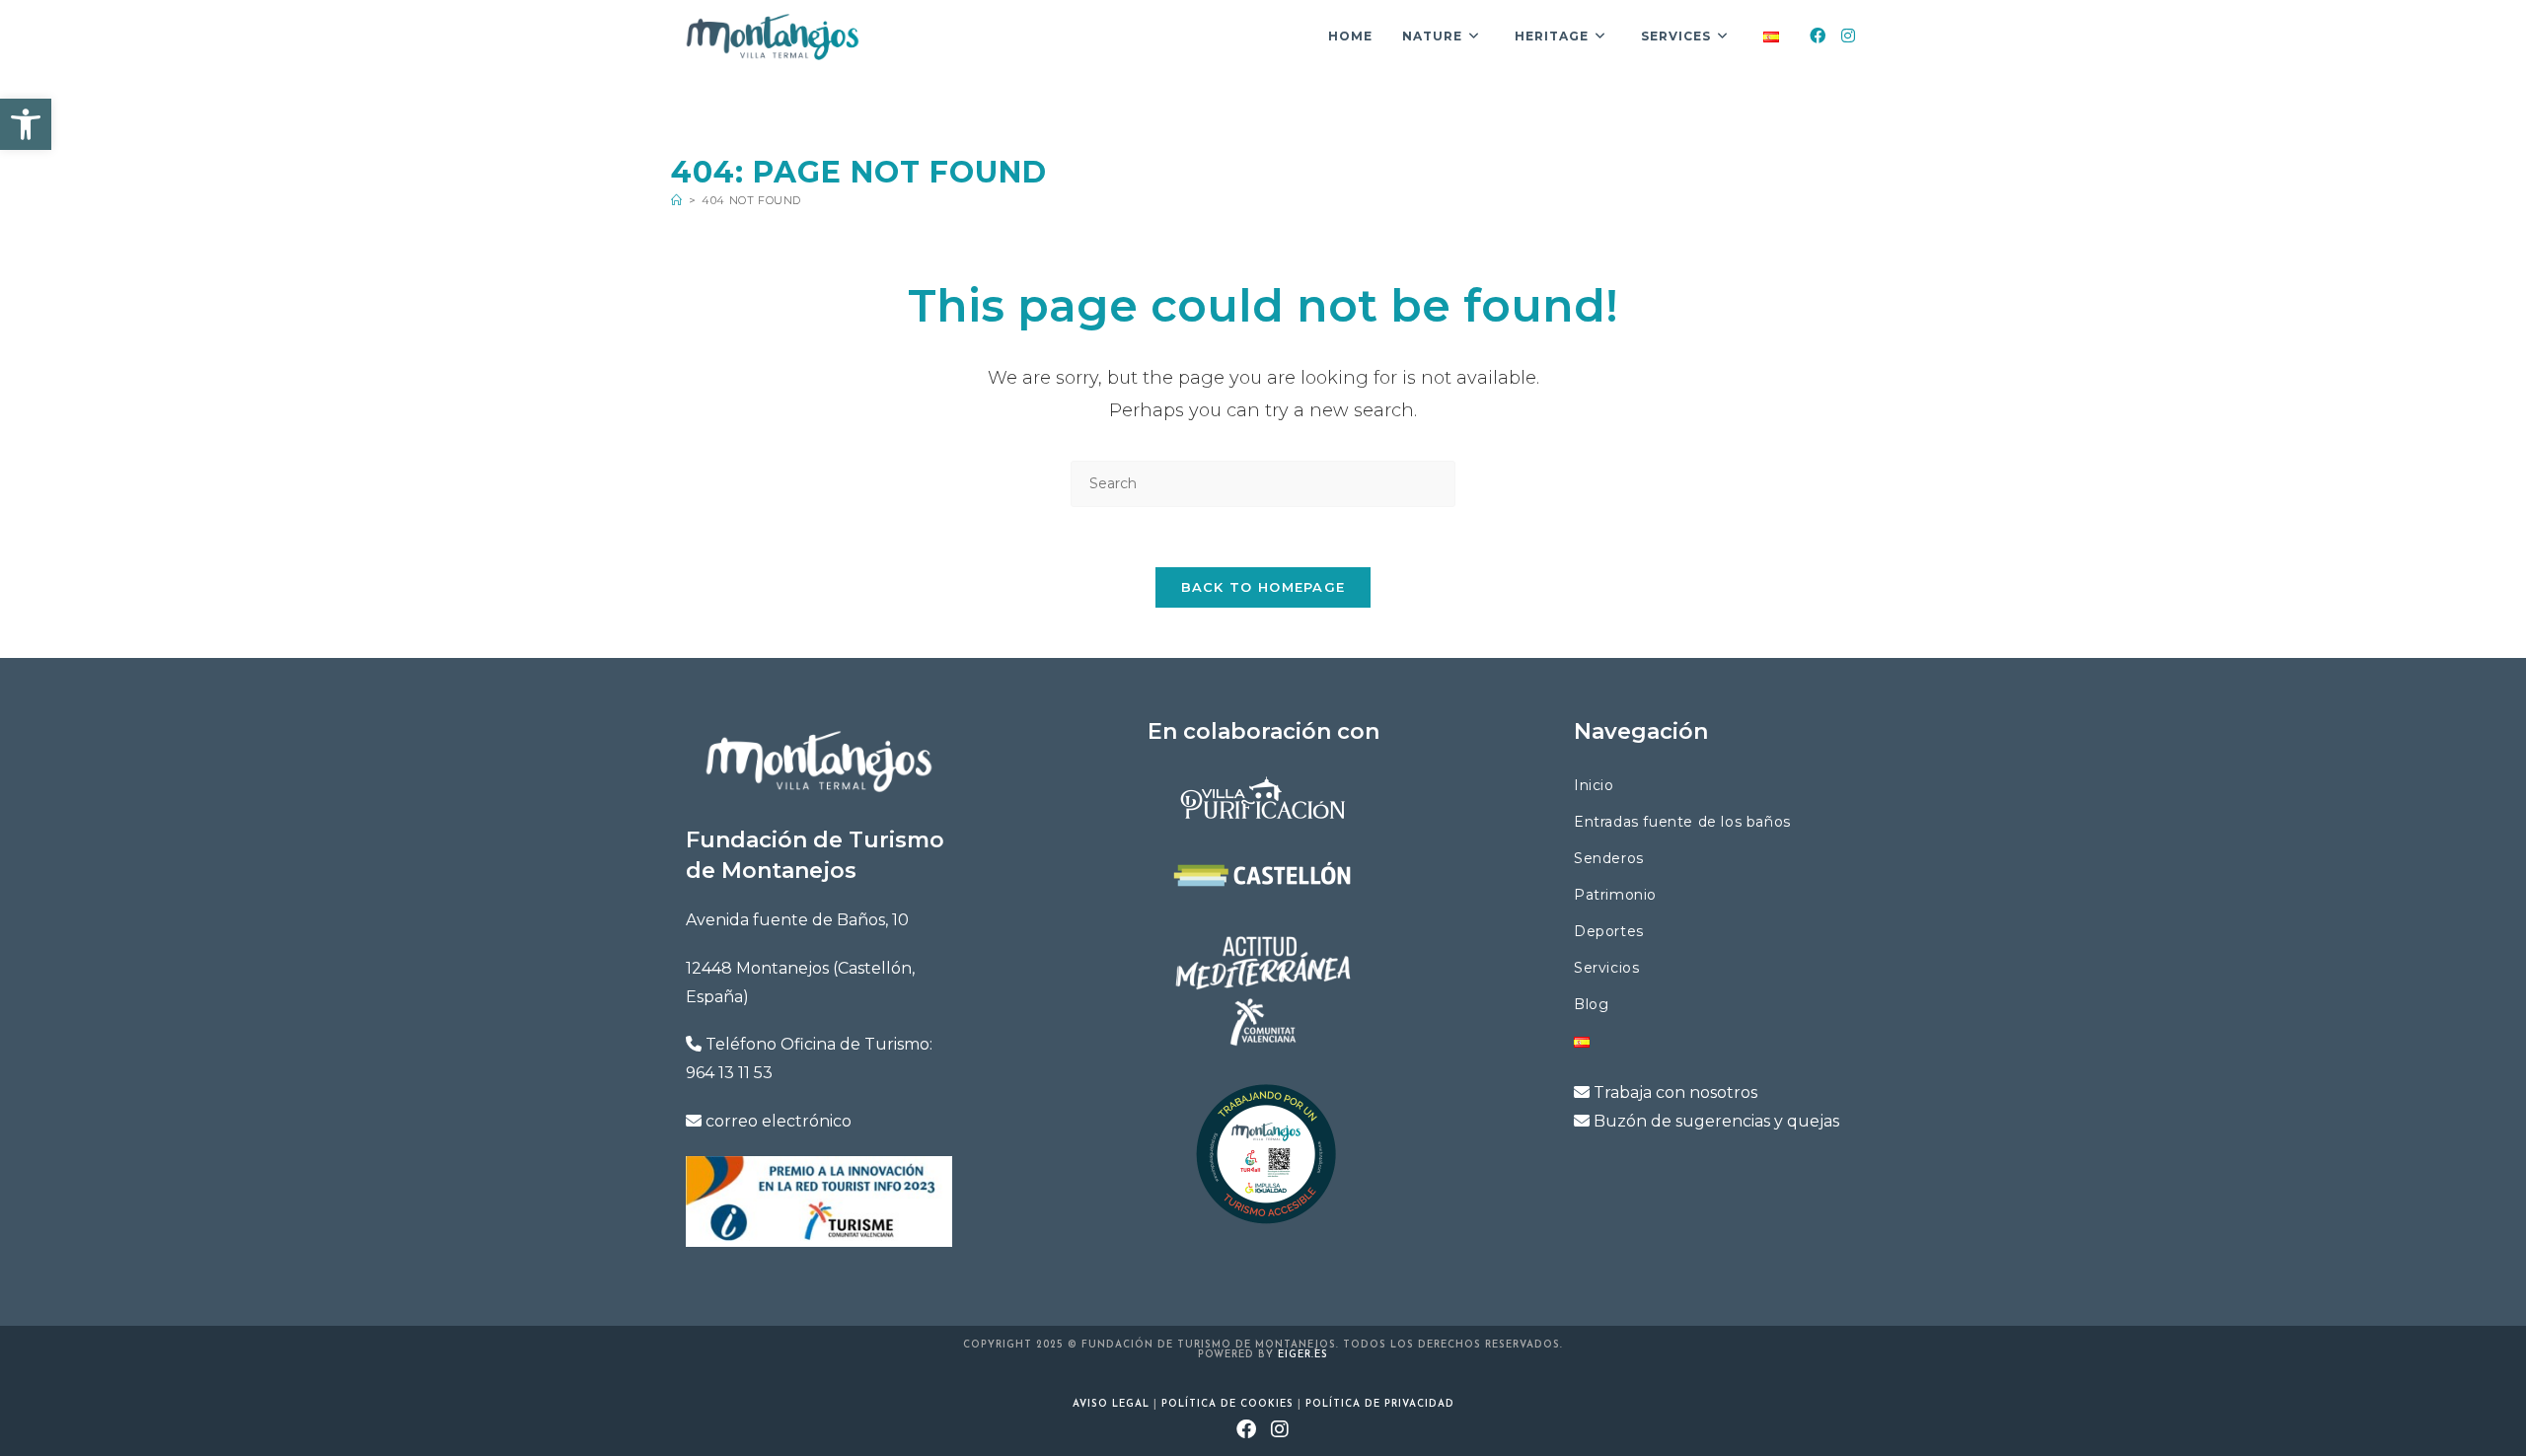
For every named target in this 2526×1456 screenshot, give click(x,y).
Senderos (1609, 858)
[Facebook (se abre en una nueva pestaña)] (1247, 1431)
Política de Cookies (1227, 1404)
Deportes (1609, 931)
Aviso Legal (1111, 1404)
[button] (26, 124)
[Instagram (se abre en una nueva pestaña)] (1280, 1431)
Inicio (1594, 785)
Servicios (1606, 968)
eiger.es (1303, 1355)
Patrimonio (1615, 895)
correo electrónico (779, 1121)
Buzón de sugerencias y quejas (1716, 1121)
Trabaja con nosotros (1675, 1092)
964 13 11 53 (729, 1073)
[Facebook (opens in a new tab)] (1818, 36)
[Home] (677, 200)
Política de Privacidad (1380, 1404)
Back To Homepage (1263, 587)
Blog (1591, 1004)
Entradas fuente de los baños (1682, 822)
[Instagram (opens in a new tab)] (1848, 36)
